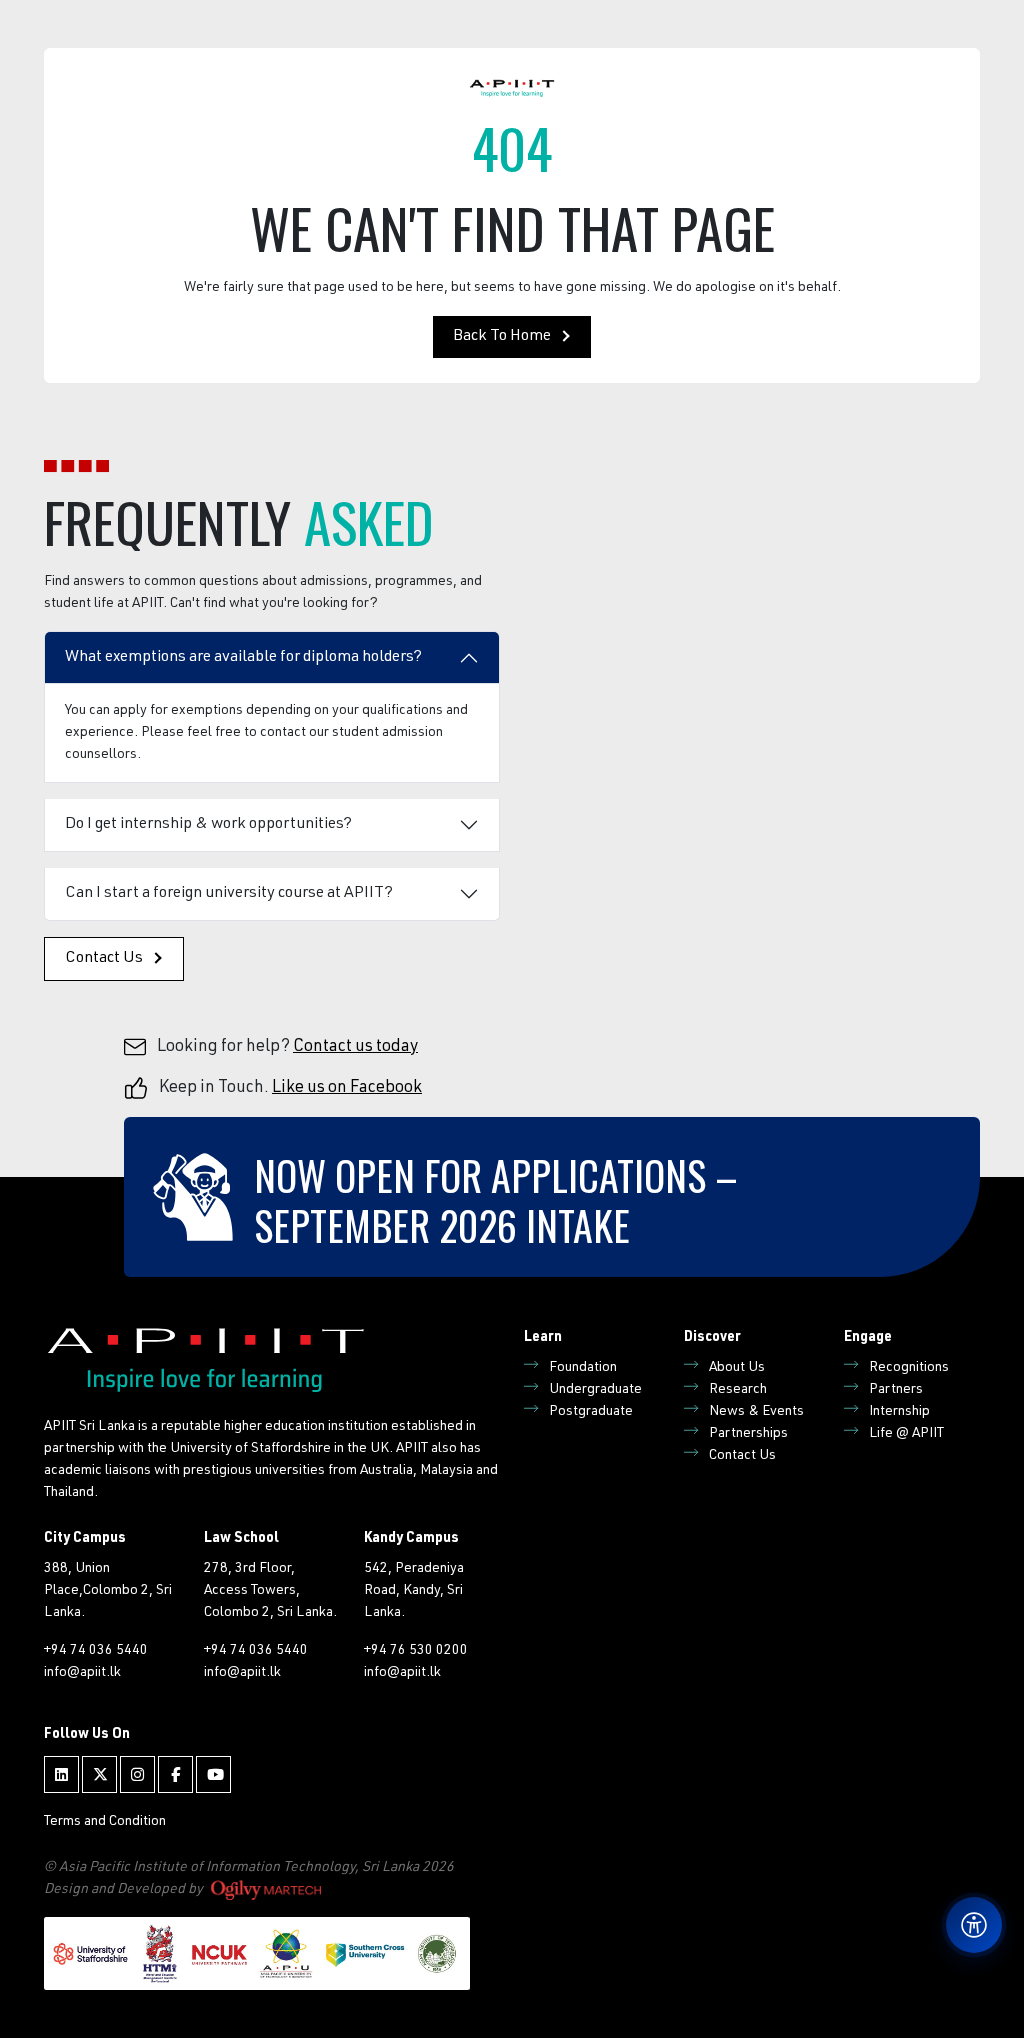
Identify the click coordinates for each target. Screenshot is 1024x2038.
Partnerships (748, 1434)
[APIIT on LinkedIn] (61, 1774)
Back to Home (502, 337)
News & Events (756, 1412)
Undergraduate (595, 1390)
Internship (899, 1412)
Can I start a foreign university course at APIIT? (229, 894)
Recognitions (909, 1368)
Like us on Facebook (347, 1088)
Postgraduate (591, 1412)
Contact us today (355, 1047)
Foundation (583, 1368)
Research (738, 1390)
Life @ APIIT (906, 1434)
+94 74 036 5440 (96, 1651)
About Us (737, 1368)
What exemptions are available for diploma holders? (243, 658)
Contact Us (104, 959)
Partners (896, 1390)
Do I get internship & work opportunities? (208, 825)
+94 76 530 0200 (416, 1651)
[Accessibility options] (974, 1925)
